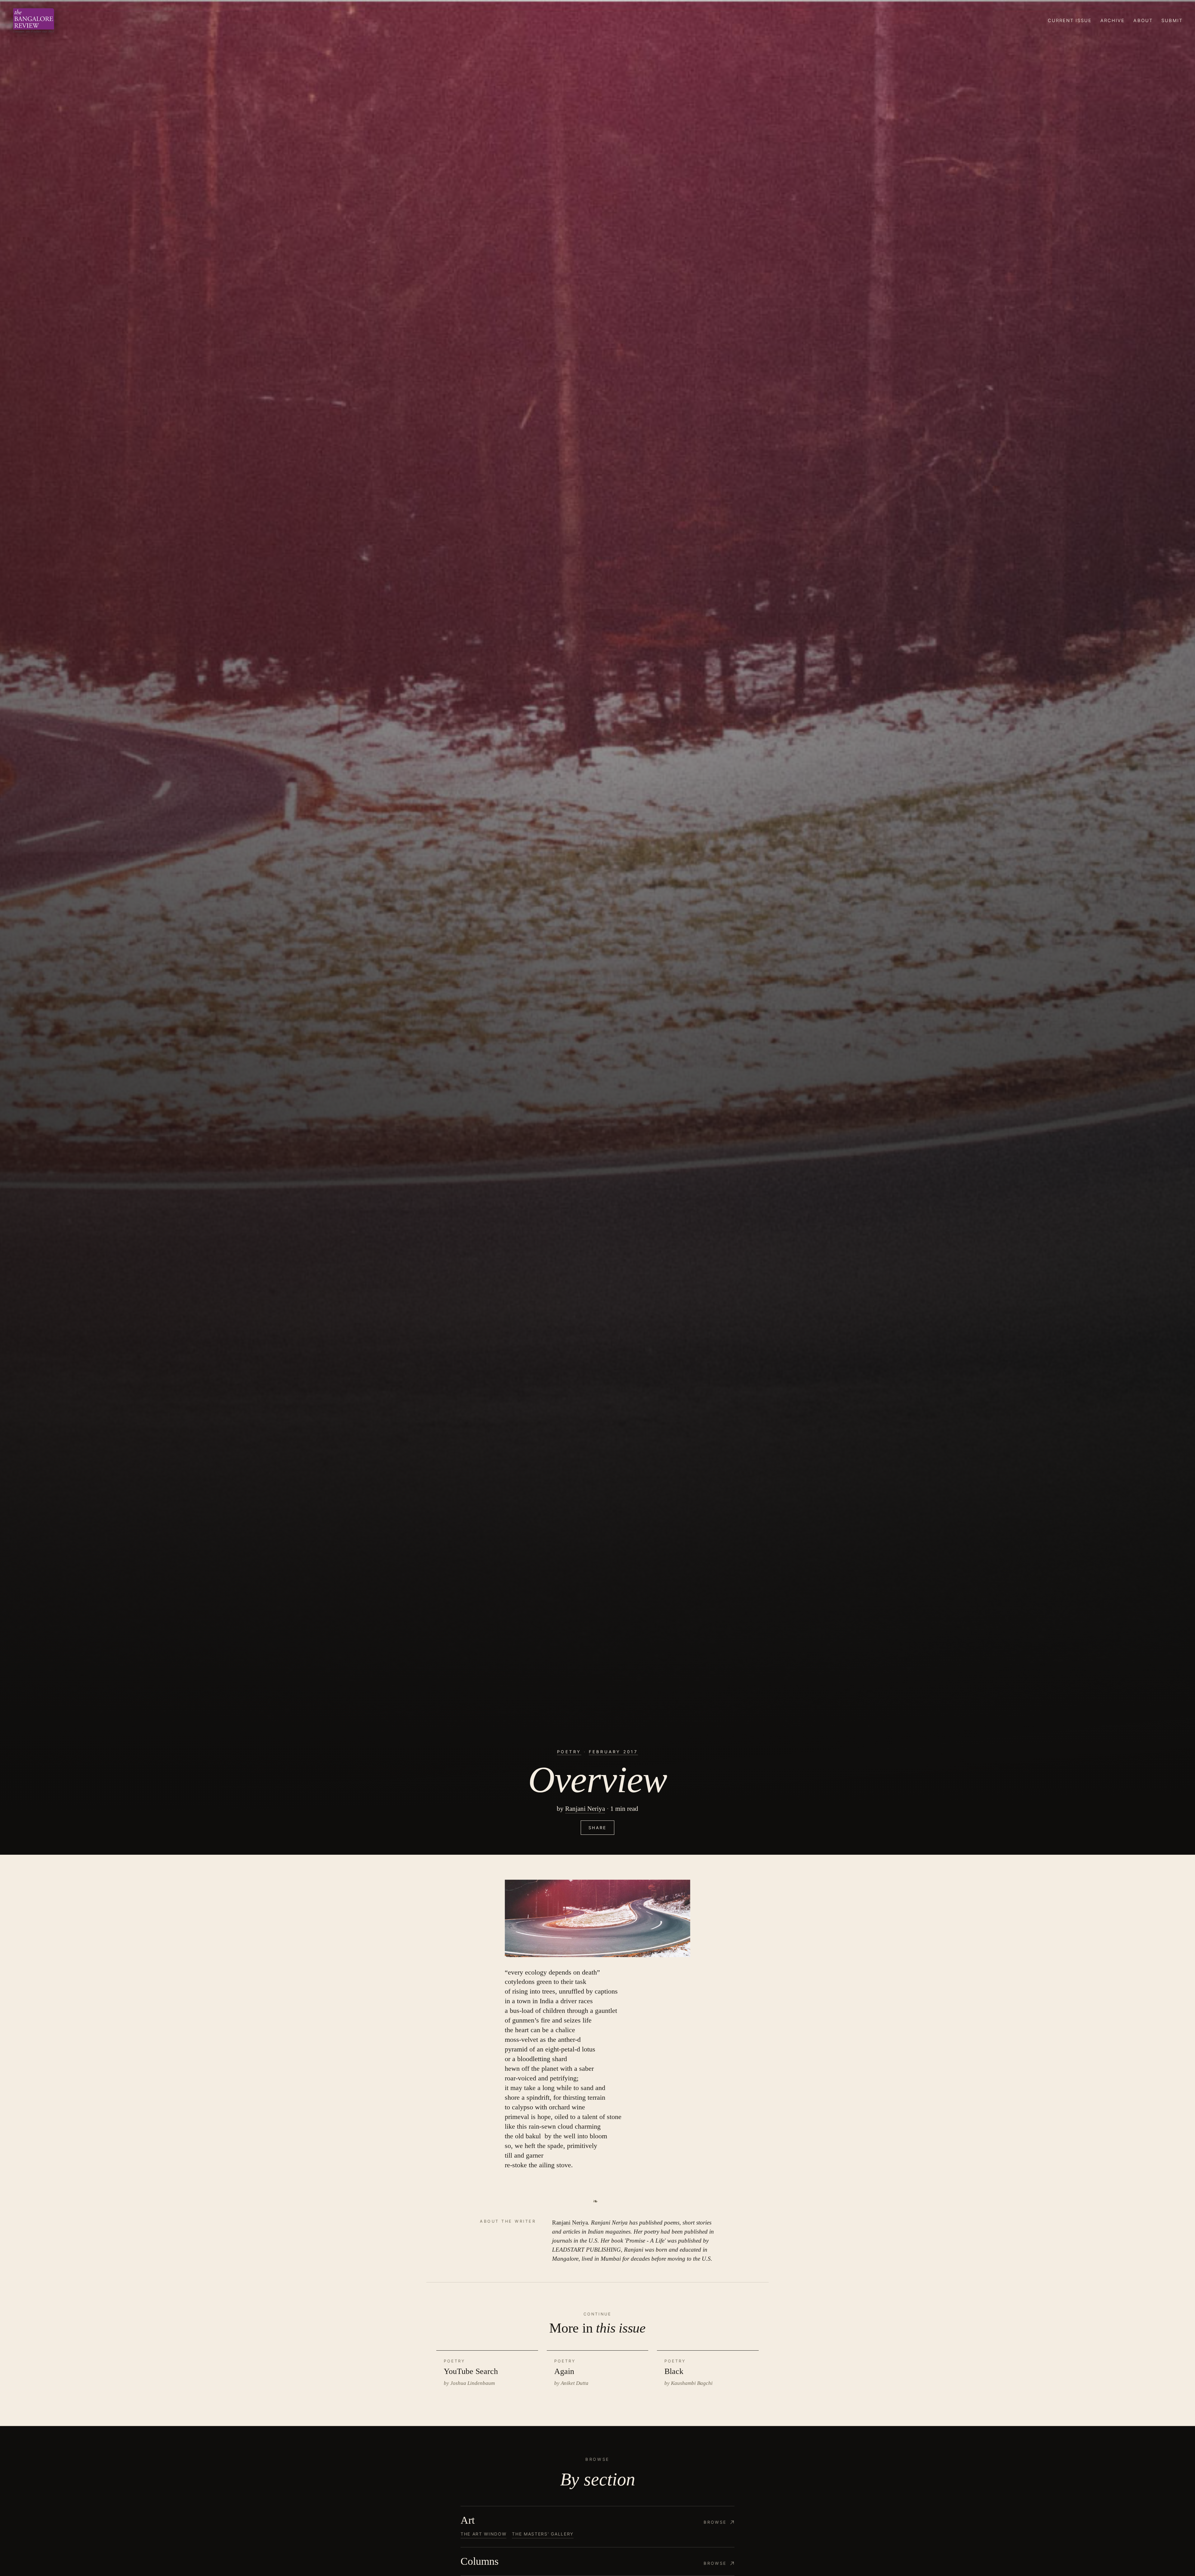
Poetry (569, 1752)
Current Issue (1070, 21)
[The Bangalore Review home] (34, 21)
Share (597, 1828)
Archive (1113, 21)
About (1143, 21)
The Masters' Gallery (543, 2534)
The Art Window (483, 2534)
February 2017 (613, 1752)
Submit (1172, 21)
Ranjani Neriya (585, 1809)
